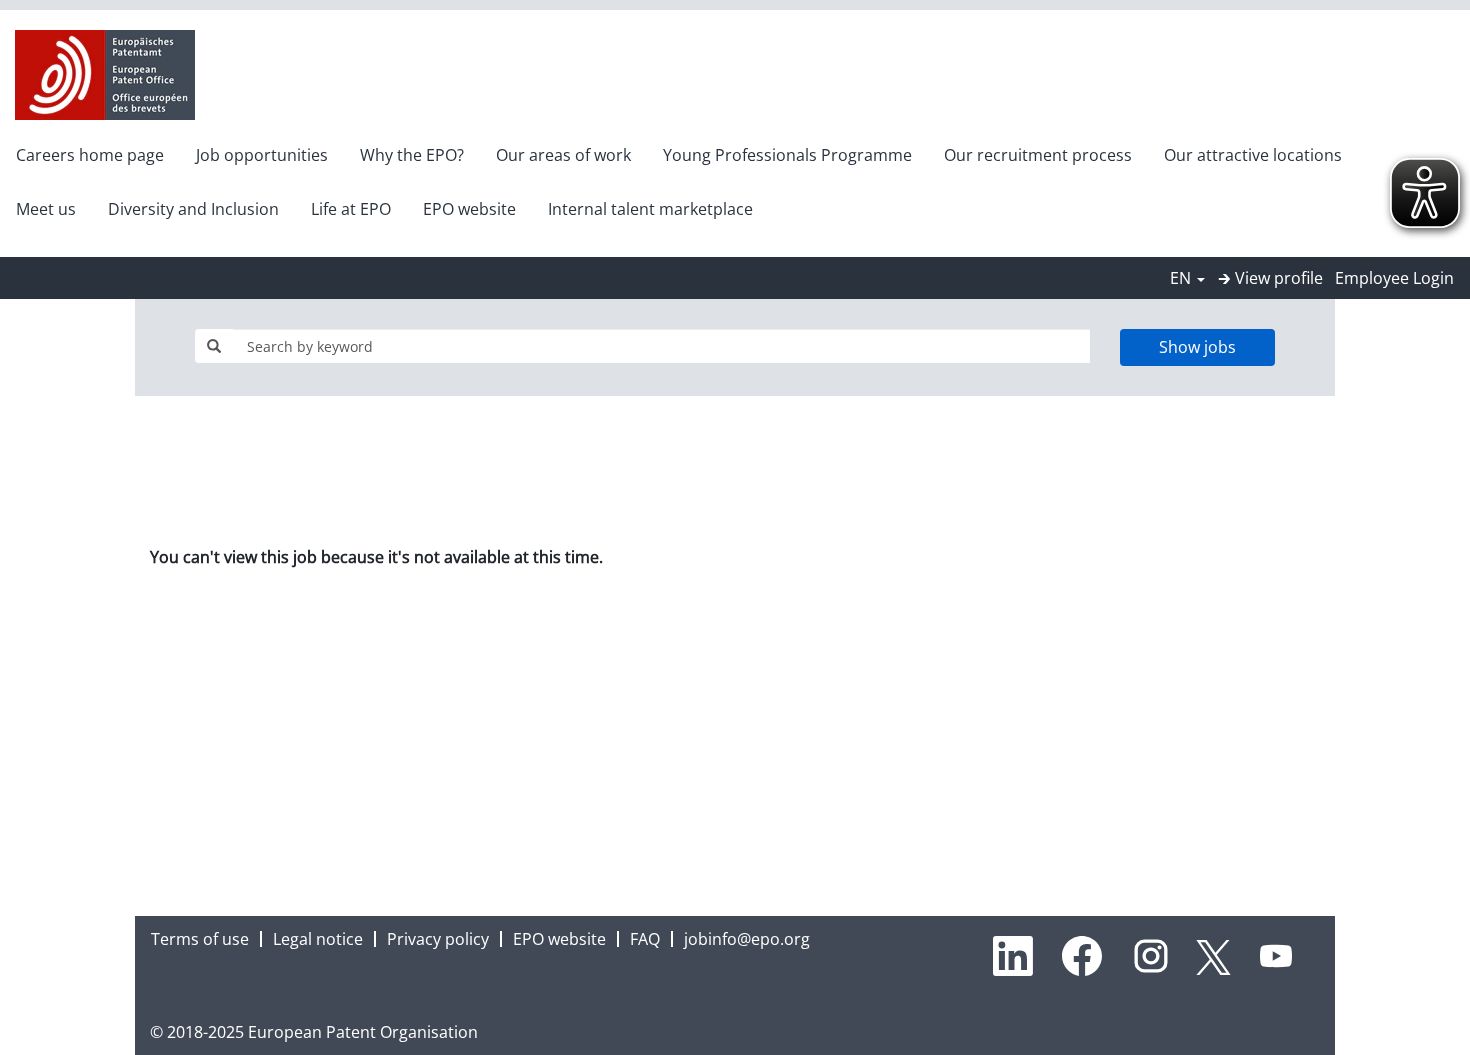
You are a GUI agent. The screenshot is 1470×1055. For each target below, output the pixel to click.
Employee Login (1394, 278)
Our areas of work (563, 155)
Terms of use (200, 939)
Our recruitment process (1038, 155)
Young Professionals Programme (787, 155)
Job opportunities (262, 155)
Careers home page (90, 155)
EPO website (469, 209)
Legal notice (318, 939)
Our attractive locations (1253, 155)
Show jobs (1197, 347)
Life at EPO (351, 209)
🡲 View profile (1270, 278)
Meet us (46, 209)
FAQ (645, 939)
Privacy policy (438, 939)
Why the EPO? (412, 155)
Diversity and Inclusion (193, 209)
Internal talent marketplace (650, 209)
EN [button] (1182, 278)
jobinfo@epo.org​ (747, 939)
